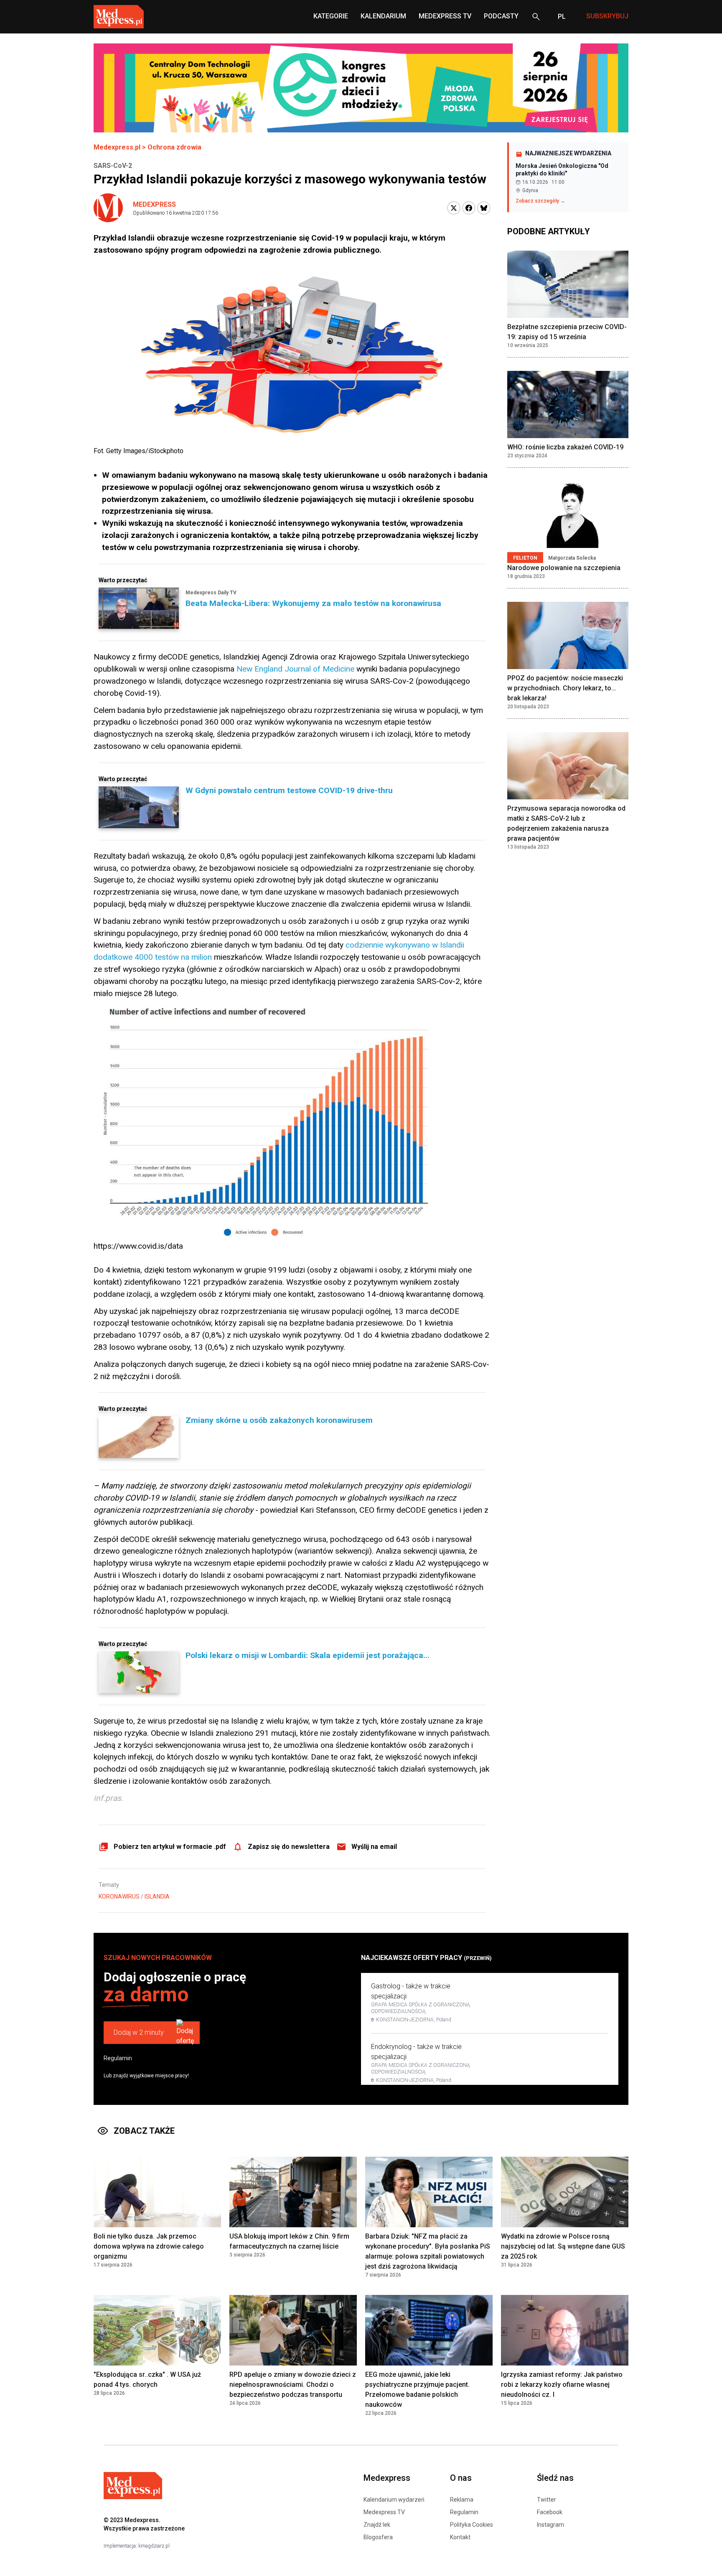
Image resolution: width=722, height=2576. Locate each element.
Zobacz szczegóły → (540, 201)
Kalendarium (383, 16)
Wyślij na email (374, 1847)
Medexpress (154, 204)
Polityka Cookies (472, 2525)
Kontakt (460, 2537)
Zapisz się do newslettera (289, 1847)
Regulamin (118, 2058)
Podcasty (501, 16)
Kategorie (331, 16)
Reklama (462, 2500)
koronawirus (119, 1897)
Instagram (550, 2525)
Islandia (157, 1897)
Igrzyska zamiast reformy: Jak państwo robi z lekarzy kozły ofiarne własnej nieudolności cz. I (562, 2385)
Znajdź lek (377, 2525)
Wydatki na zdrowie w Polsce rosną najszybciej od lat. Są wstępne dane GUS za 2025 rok (563, 2246)
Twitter (547, 2500)
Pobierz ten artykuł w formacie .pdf (170, 1847)
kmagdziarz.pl (154, 2546)
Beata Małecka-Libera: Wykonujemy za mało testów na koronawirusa (313, 603)
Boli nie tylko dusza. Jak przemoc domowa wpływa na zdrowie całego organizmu (149, 2246)
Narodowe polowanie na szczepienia (564, 568)
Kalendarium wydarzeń (394, 2500)
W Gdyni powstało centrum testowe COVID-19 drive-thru (289, 790)
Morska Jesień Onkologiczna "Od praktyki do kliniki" (562, 170)
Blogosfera (378, 2537)
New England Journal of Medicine (295, 669)
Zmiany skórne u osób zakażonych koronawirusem (279, 1420)
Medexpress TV (384, 2512)
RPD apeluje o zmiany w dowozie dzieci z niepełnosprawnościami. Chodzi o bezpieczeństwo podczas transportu (293, 2385)
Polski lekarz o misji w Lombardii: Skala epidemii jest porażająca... (308, 1655)
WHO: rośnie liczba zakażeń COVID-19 (565, 447)
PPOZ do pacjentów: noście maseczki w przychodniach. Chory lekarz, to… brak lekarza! (565, 688)
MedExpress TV (445, 16)
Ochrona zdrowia (174, 147)
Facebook (550, 2512)
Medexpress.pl (117, 147)
